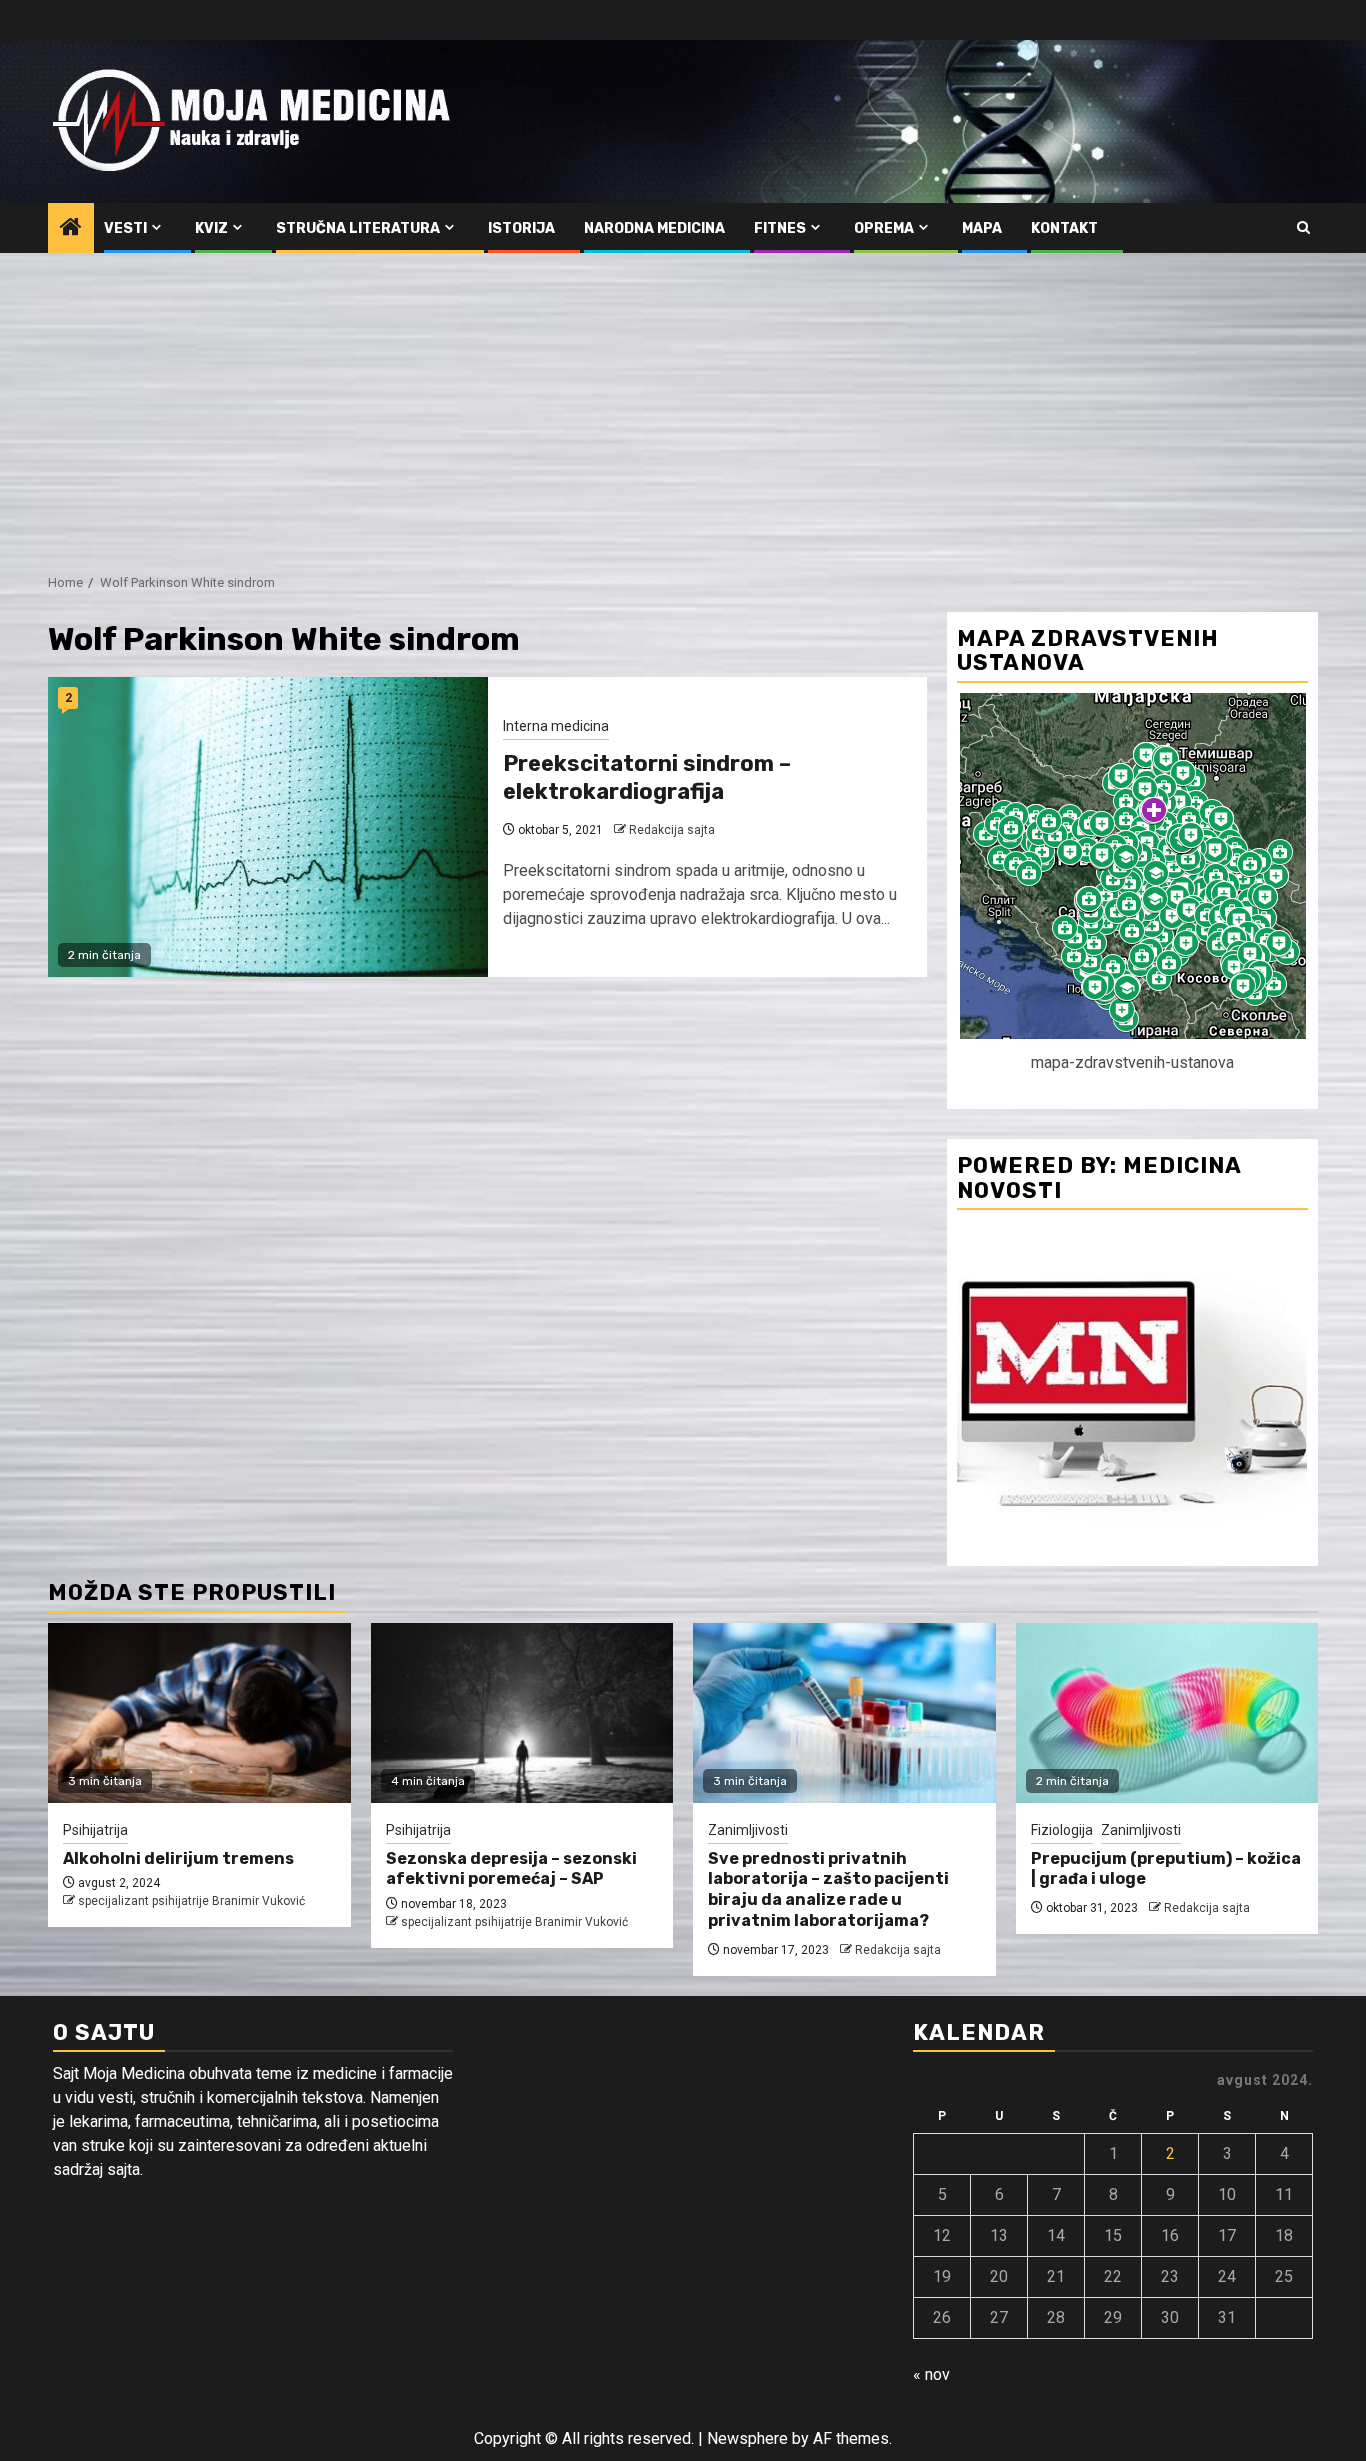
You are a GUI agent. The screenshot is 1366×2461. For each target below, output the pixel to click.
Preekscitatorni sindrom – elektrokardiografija (647, 778)
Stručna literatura (358, 228)
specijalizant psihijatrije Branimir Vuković (191, 1901)
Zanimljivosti (748, 1830)
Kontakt (1064, 228)
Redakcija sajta (672, 830)
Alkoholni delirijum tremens (178, 1858)
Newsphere (747, 2438)
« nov (931, 2374)
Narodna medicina (654, 228)
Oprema (884, 228)
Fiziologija (1062, 1830)
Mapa (982, 228)
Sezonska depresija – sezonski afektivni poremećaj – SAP (511, 1869)
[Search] (1303, 228)
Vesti (125, 228)
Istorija (521, 228)
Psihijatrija (95, 1830)
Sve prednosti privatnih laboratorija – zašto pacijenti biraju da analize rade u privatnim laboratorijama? (828, 1889)
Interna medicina (556, 726)
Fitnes (780, 228)
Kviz (211, 228)
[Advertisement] (683, 403)
